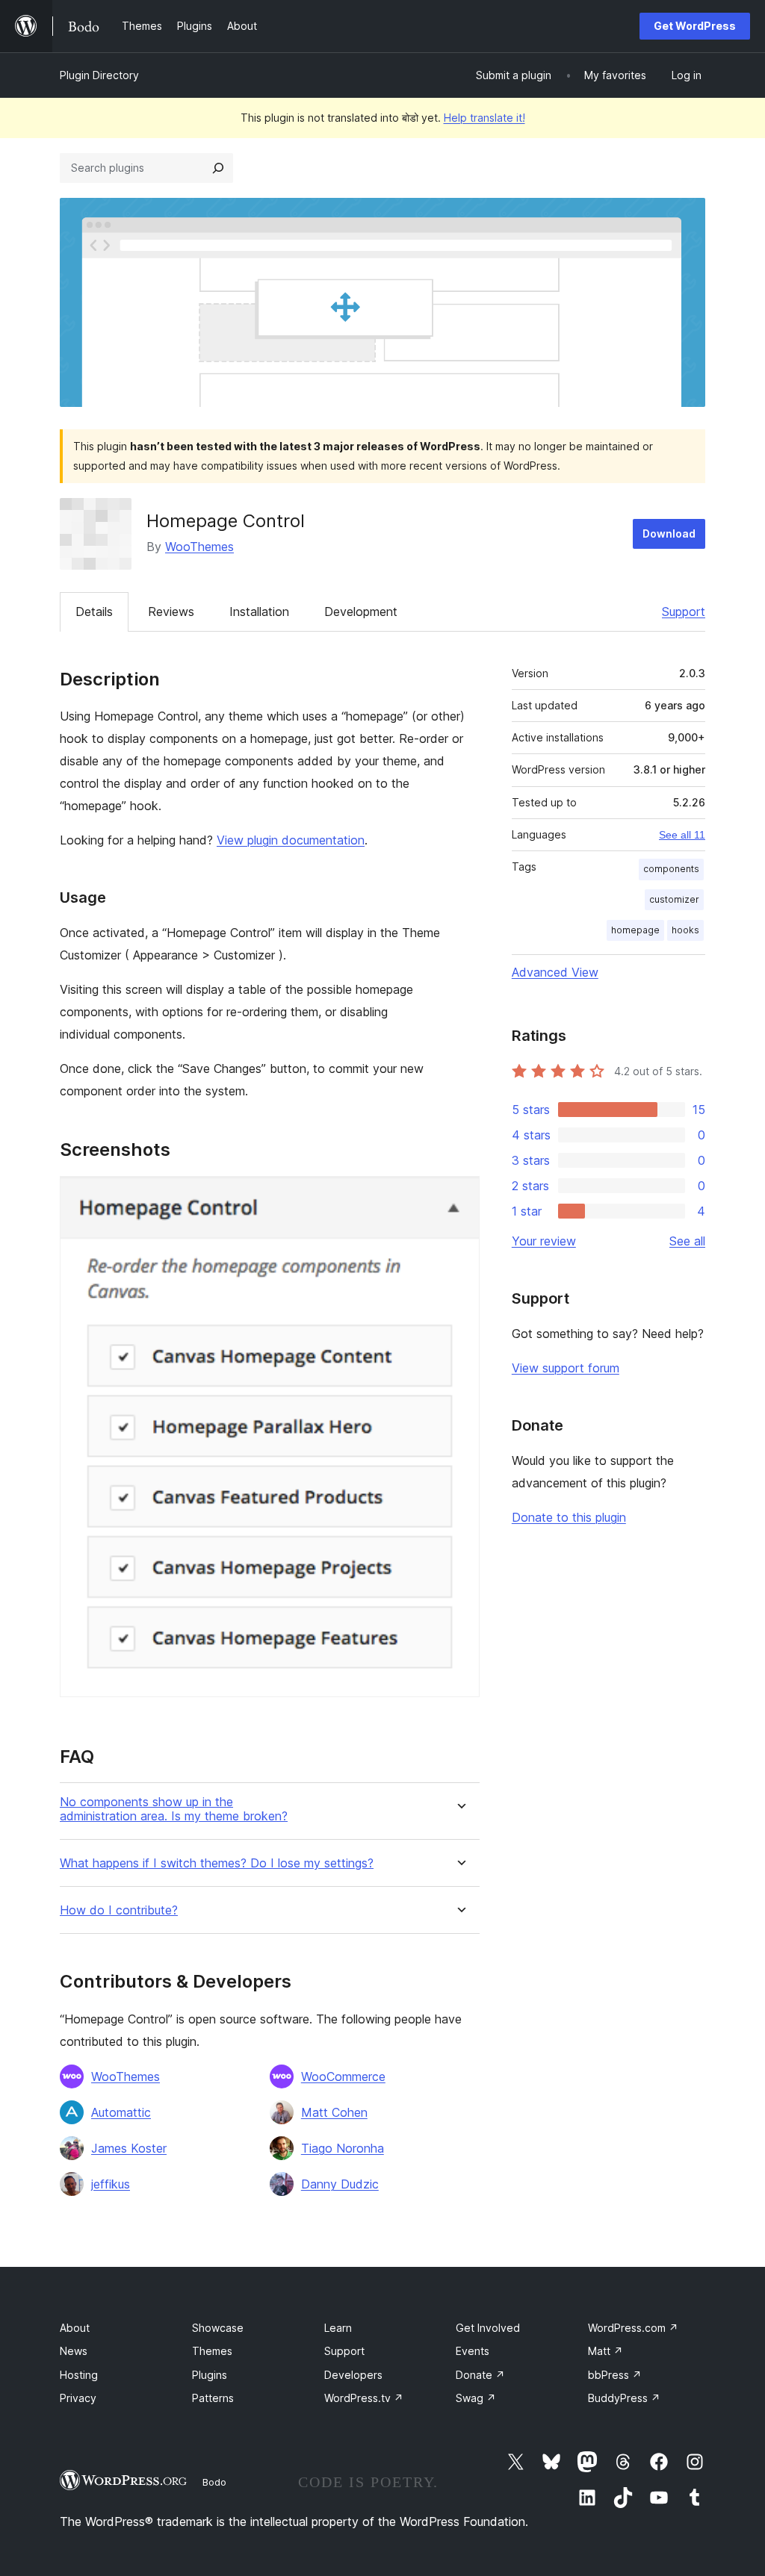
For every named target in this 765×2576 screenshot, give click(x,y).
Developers (353, 2375)
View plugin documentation (291, 840)
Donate (480, 2375)
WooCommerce (343, 2076)
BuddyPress (624, 2398)
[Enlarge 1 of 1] (459, 1196)
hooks (685, 930)
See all (687, 1241)
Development (361, 612)
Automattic (121, 2112)
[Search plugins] (218, 168)
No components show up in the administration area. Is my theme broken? (174, 1809)
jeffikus (111, 2184)
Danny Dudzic (340, 2184)
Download (669, 533)
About (75, 2328)
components (671, 869)
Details (94, 612)
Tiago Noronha (343, 2148)
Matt (606, 2351)
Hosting (79, 2375)
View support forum (566, 1368)
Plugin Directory (99, 75)
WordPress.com (633, 2328)
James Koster (129, 2148)
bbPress (615, 2375)
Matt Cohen (334, 2112)
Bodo (214, 2482)
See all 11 (682, 835)
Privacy (78, 2398)
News (74, 2351)
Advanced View (555, 972)
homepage (635, 930)
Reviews (171, 612)
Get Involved (488, 2328)
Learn (338, 2328)
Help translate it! (484, 118)
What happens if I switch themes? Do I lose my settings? (217, 1863)
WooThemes (199, 547)
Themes (212, 2351)
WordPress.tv (364, 2398)
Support (684, 612)
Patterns (213, 2398)
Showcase (218, 2328)
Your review (544, 1241)
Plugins (210, 2375)
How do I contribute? (119, 1910)
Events (473, 2351)
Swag (476, 2398)
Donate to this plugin (569, 1517)
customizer (674, 899)
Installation (259, 612)
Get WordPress (695, 26)
